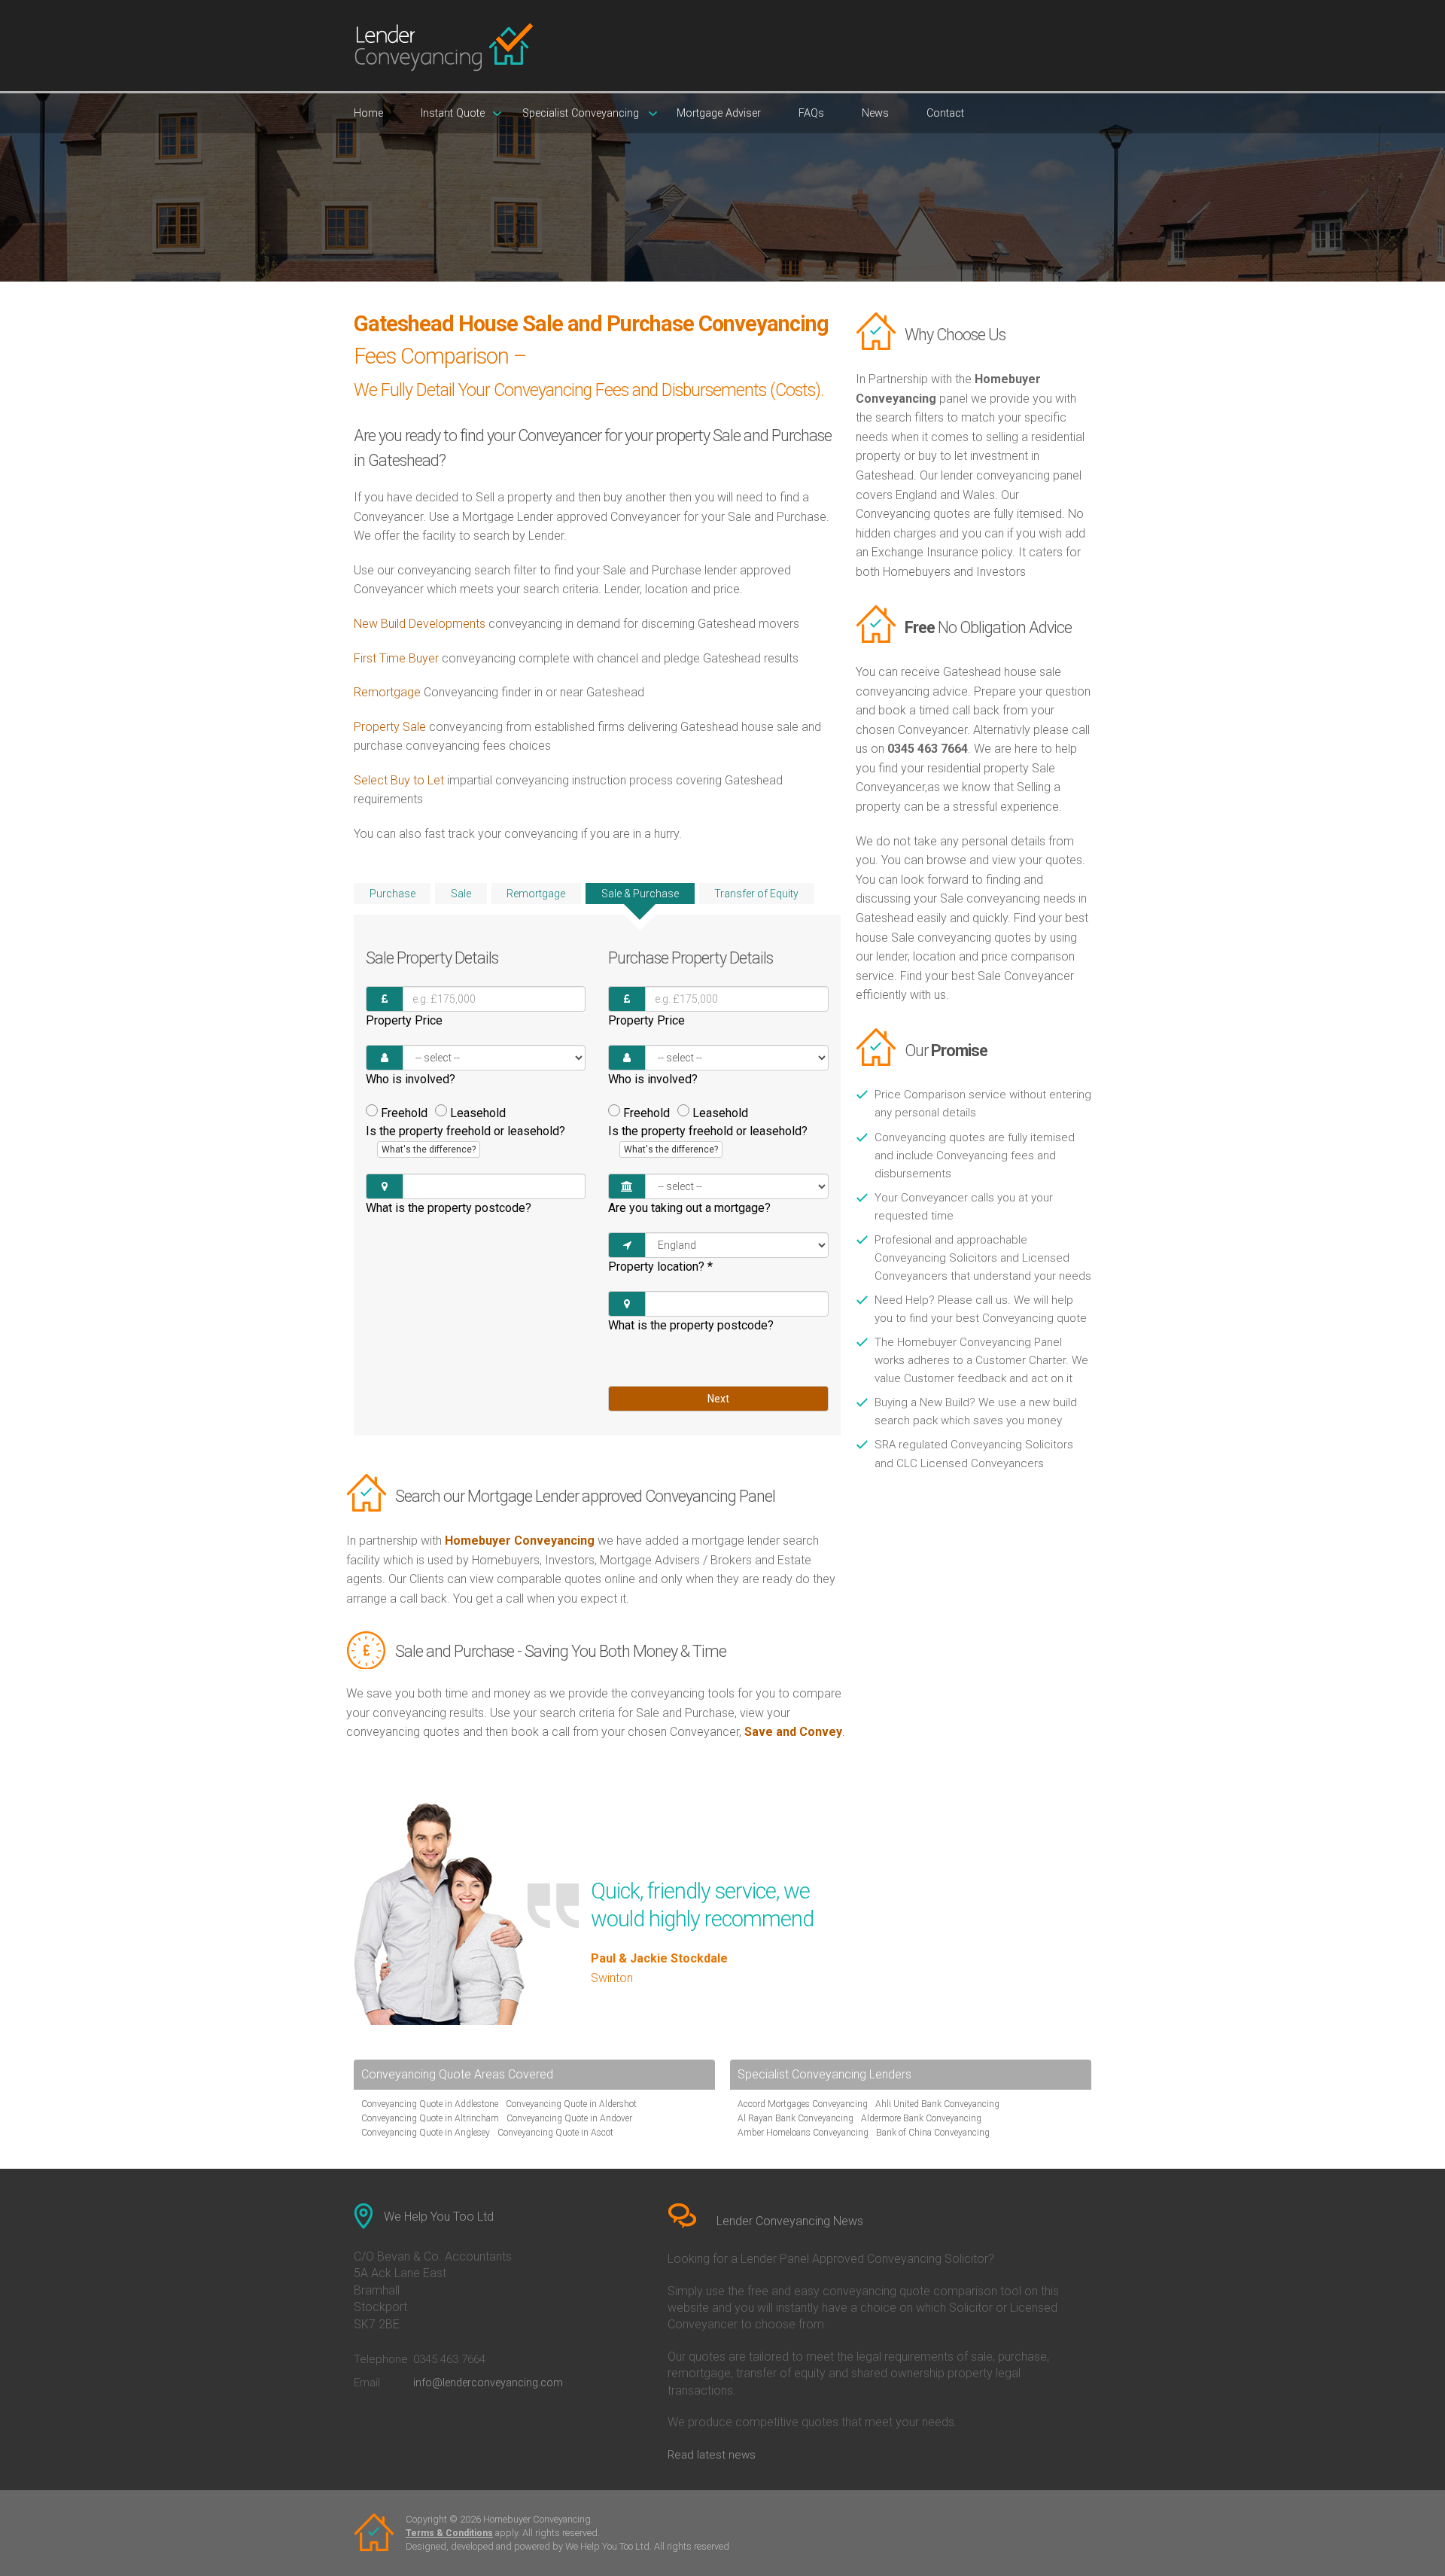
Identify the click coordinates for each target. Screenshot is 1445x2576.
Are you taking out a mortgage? (689, 1208)
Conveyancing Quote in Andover (569, 2118)
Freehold (404, 1113)
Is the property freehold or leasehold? (465, 1140)
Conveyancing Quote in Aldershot (571, 2104)
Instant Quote (453, 113)
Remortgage (387, 692)
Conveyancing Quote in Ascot (555, 2133)
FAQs (811, 113)
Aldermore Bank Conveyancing (921, 2118)
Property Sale (391, 727)
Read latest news (712, 2455)
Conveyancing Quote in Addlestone (430, 2104)
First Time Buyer (396, 658)
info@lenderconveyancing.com (488, 2383)
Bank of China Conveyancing (933, 2133)
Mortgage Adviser (719, 113)
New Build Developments (420, 624)
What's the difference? (429, 1149)
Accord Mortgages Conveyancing (803, 2104)
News (875, 113)
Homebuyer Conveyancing (520, 1541)
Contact (945, 113)
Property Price (404, 1020)
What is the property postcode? (449, 1208)
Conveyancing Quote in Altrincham (430, 2118)
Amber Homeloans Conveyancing (803, 2133)
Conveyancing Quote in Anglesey (426, 2133)
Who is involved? (411, 1079)
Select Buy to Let (399, 780)
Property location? (660, 1267)
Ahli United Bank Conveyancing (937, 2104)
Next (718, 1399)
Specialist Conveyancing (581, 113)
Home (368, 113)
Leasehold (478, 1113)
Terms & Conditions (449, 2533)
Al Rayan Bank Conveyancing (796, 2118)
